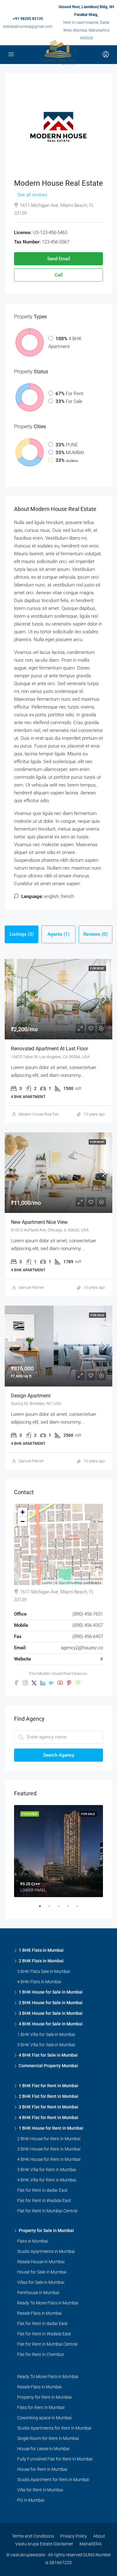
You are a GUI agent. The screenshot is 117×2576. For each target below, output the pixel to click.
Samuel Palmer (31, 1288)
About (99, 2536)
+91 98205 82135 (28, 19)
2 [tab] (52, 1909)
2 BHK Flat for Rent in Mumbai (49, 2096)
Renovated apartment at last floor (49, 1049)
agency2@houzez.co (82, 1648)
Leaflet (47, 1582)
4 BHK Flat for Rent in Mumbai (49, 2117)
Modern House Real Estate (41, 1114)
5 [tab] (80, 1909)
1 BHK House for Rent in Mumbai (51, 2128)
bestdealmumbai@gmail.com (28, 27)
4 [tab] (71, 1909)
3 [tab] (62, 1909)
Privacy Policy (74, 2536)
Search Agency (59, 1755)
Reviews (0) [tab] (95, 934)
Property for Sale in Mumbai (46, 2230)
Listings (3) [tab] (22, 934)
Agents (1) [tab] (58, 934)
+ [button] (23, 1512)
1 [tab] (43, 1909)
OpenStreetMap (70, 1582)
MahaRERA (91, 2544)
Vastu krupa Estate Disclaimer (44, 2544)
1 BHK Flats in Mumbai (41, 1950)
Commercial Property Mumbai (48, 2066)
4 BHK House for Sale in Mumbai (51, 2024)
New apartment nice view (39, 1222)
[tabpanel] (58, 1851)
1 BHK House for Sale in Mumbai (51, 1992)
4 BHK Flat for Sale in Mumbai (48, 2055)
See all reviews (32, 195)
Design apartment (31, 1396)
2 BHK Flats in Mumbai (41, 1961)
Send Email (59, 259)
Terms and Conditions (33, 2536)
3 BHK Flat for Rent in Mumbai (49, 2107)
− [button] (23, 1521)
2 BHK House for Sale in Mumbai (51, 2003)
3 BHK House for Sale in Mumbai (51, 2013)
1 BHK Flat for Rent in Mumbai (49, 2086)
